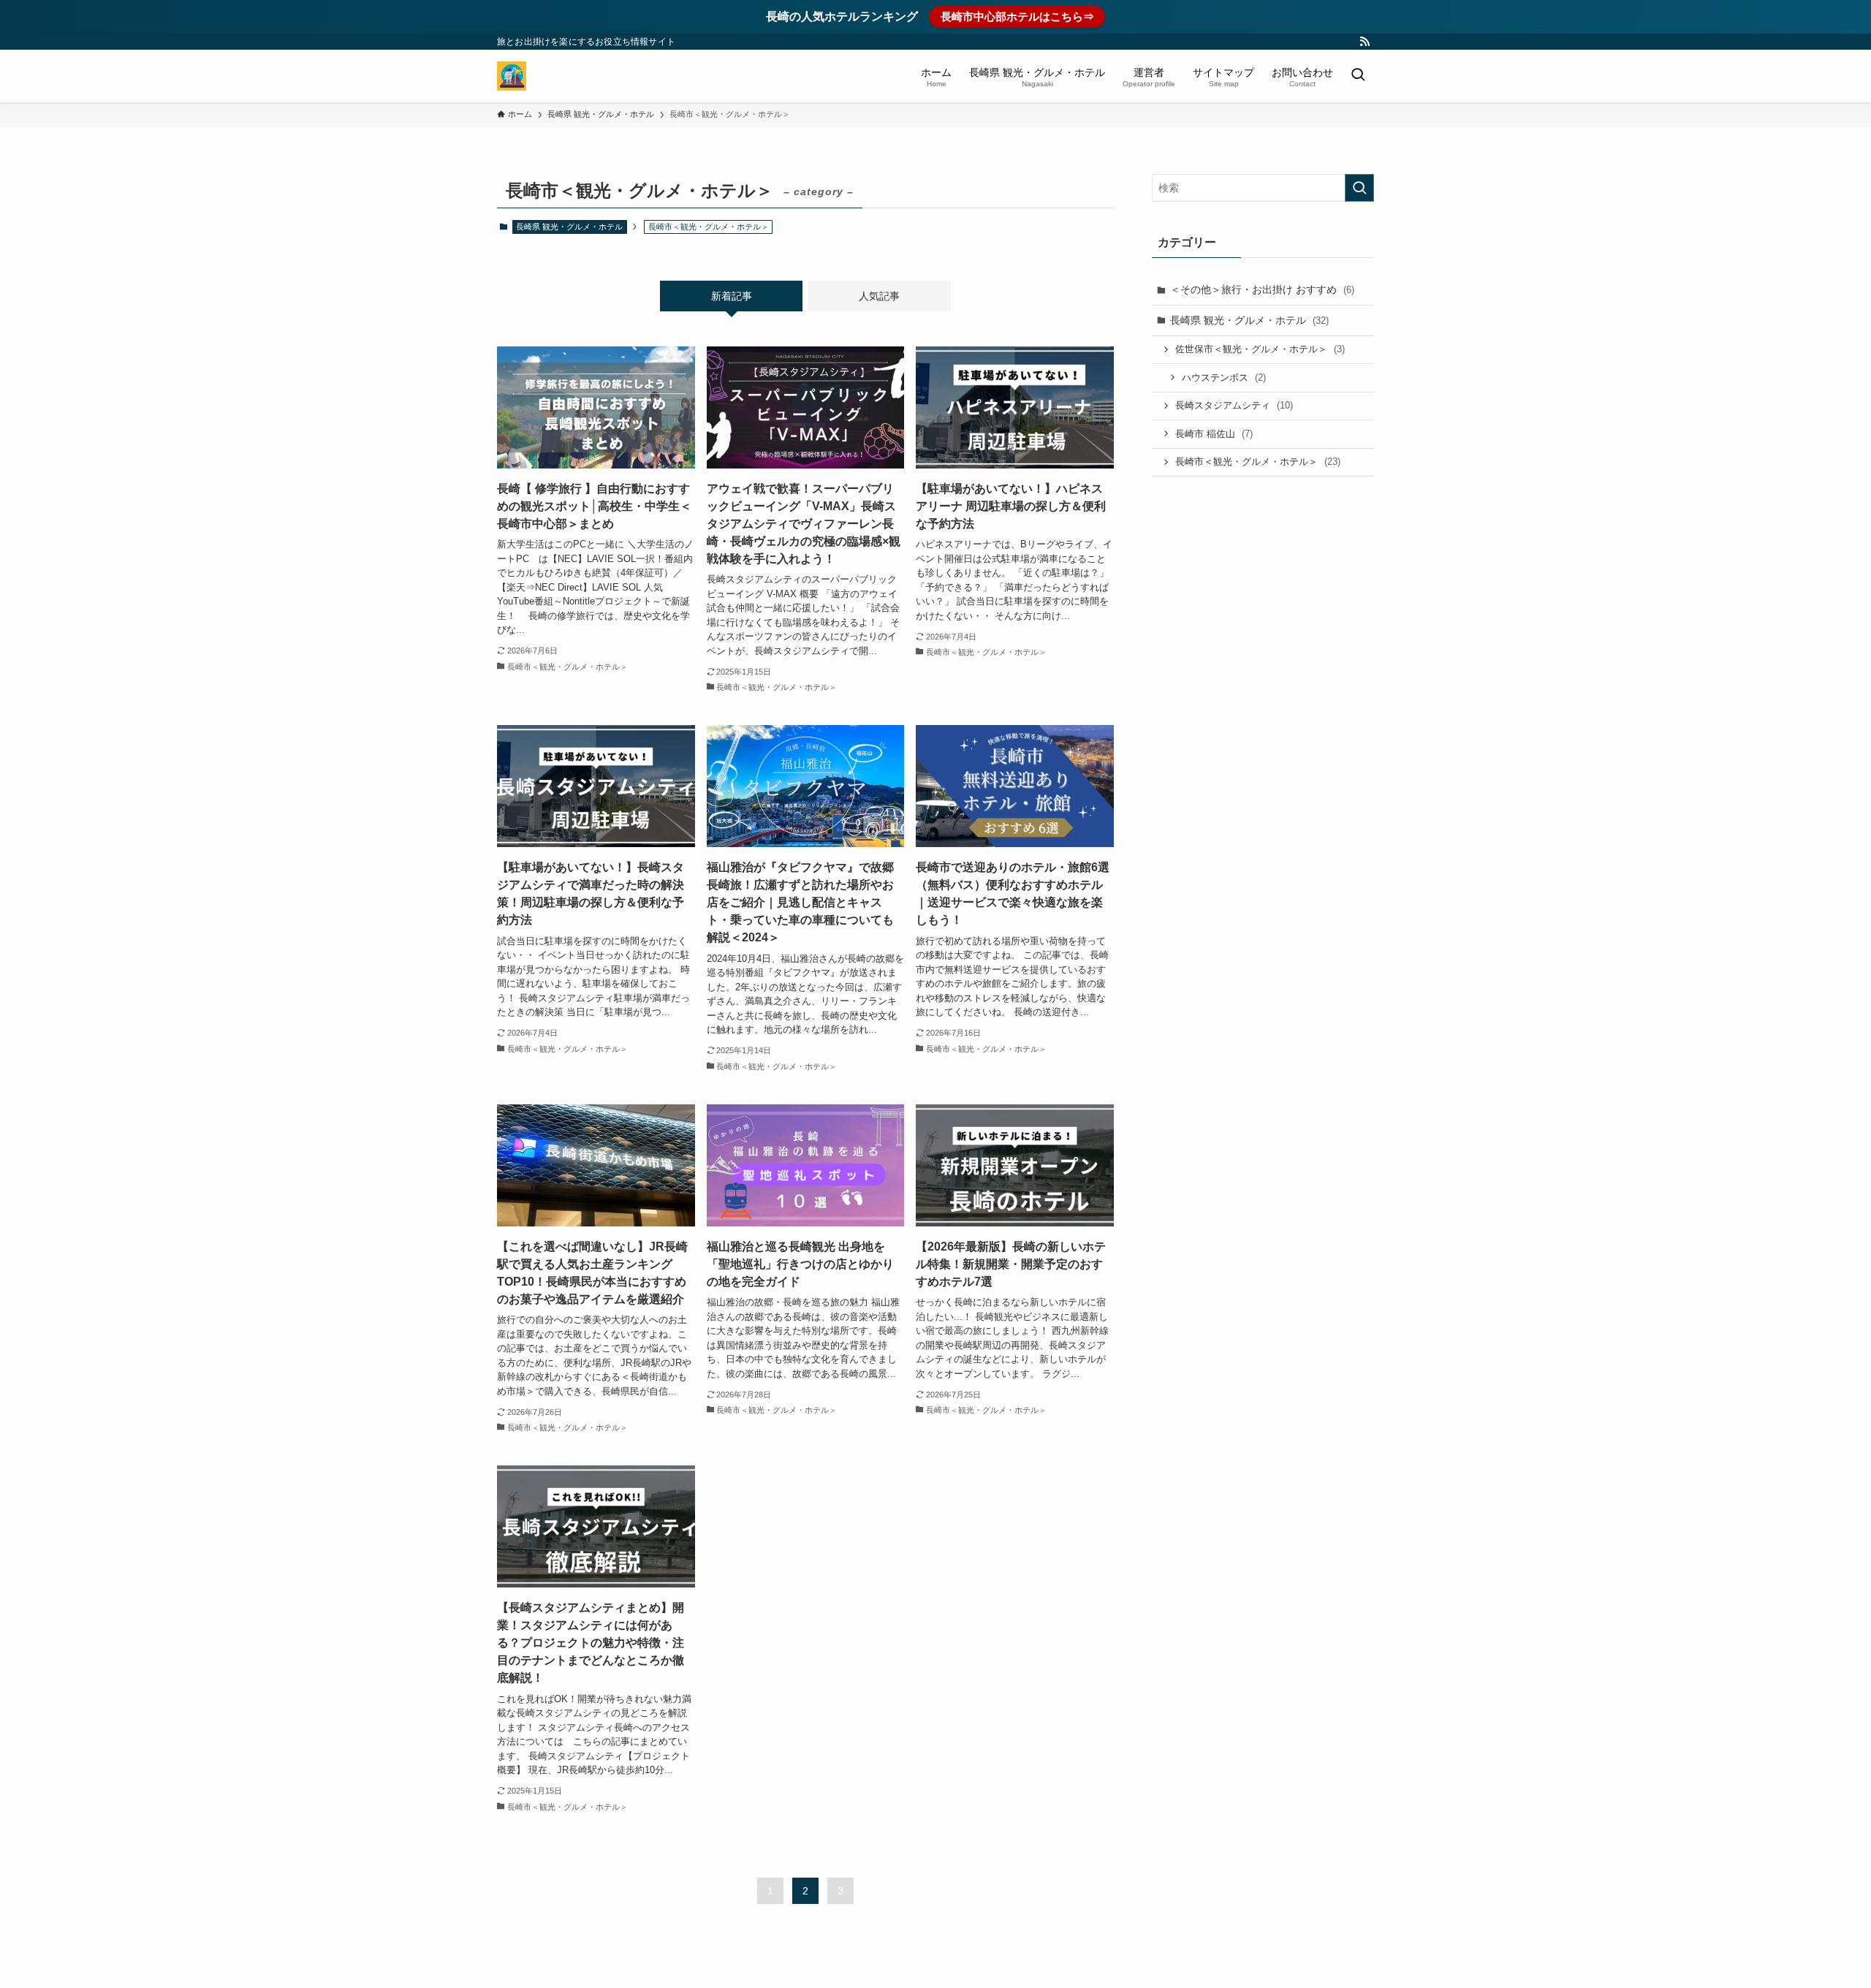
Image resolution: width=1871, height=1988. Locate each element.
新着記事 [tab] (732, 296)
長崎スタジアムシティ (1234, 405)
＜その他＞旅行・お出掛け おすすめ (1262, 289)
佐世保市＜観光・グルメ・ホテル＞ (1260, 349)
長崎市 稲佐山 (1214, 434)
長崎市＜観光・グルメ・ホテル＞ (1258, 462)
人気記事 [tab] (879, 296)
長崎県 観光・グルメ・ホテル (569, 227)
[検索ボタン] (1358, 76)
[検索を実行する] (1359, 188)
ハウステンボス (1224, 378)
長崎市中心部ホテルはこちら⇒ (1017, 16)
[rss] (1365, 42)
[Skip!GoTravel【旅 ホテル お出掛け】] (512, 76)
